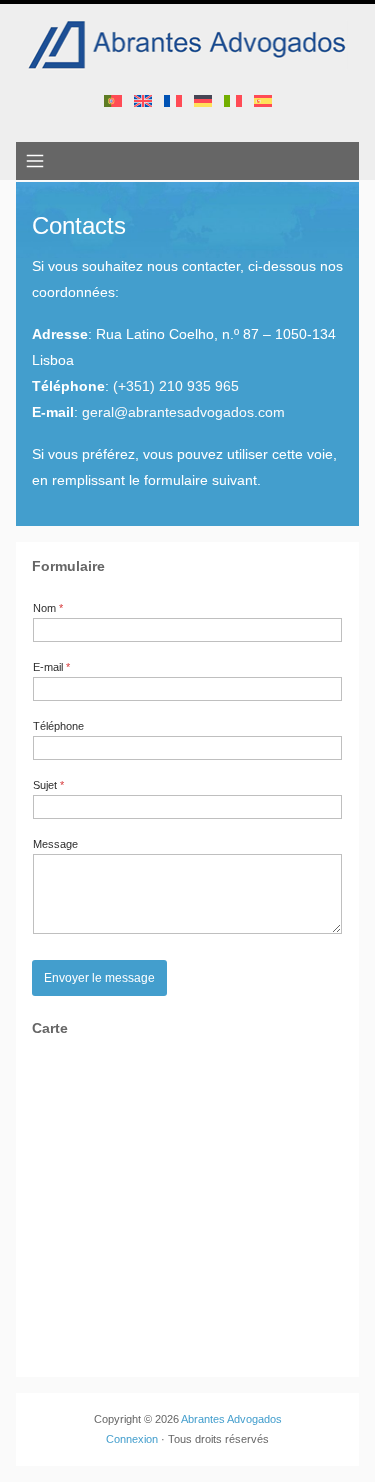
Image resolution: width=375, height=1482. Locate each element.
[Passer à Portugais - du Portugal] (113, 100)
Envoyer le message (99, 978)
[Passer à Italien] (233, 100)
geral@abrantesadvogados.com (183, 412)
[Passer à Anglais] (143, 100)
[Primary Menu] (35, 161)
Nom (48, 608)
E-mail (51, 667)
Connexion (132, 1439)
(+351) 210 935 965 (176, 386)
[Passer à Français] (173, 100)
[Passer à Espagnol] (263, 100)
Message (55, 844)
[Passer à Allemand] (203, 100)
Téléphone (58, 726)
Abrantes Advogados (231, 1419)
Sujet (48, 785)
